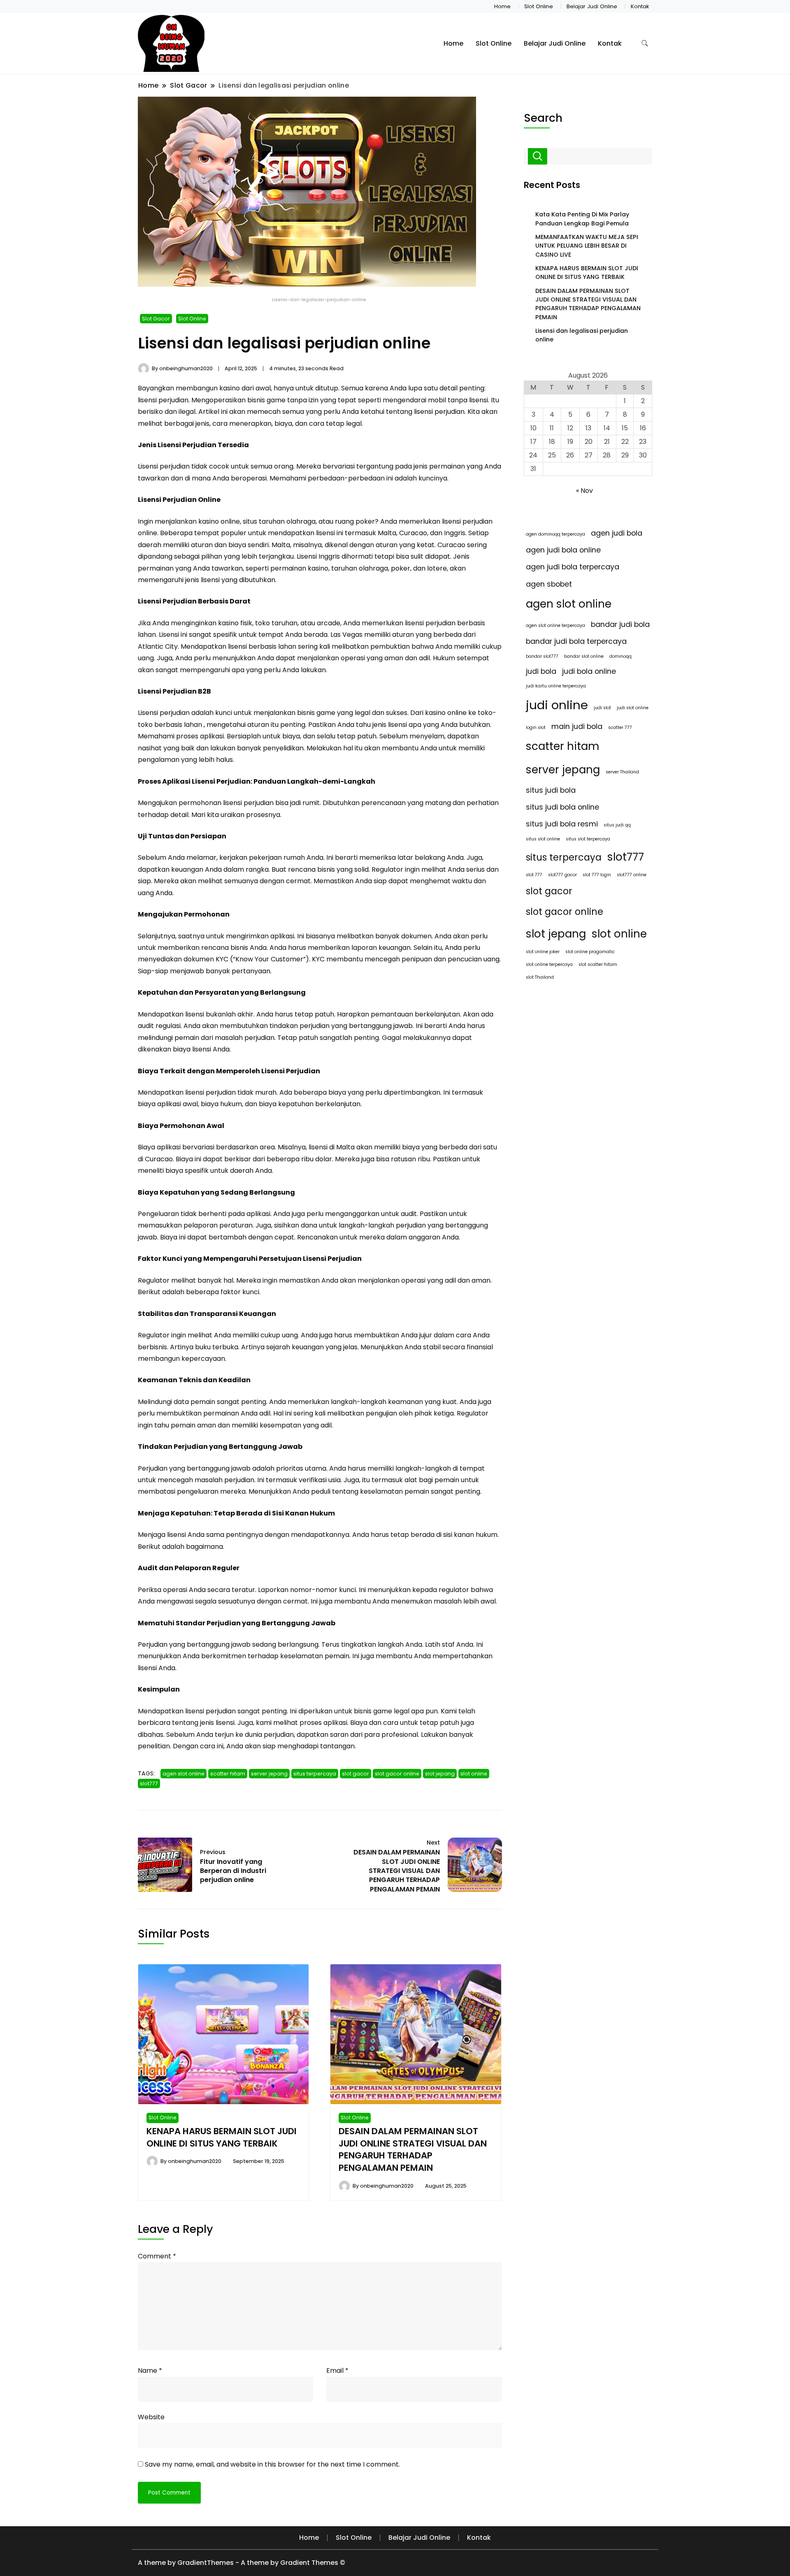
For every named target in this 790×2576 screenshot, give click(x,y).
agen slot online (184, 1774)
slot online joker (543, 952)
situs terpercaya (315, 1774)
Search (543, 118)
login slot (536, 728)
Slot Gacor (156, 319)
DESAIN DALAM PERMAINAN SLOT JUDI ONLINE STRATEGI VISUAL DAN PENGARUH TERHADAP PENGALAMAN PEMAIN (413, 2150)
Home (502, 6)
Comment (157, 2256)
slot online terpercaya (549, 964)
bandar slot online (584, 656)
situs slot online (543, 839)
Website (151, 2417)
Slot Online (539, 6)
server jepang (269, 1774)
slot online (474, 1774)
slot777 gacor (562, 875)
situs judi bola (551, 790)
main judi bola (577, 726)
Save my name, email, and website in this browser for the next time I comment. (272, 2464)
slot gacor (355, 1774)
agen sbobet (549, 584)
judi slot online (633, 708)
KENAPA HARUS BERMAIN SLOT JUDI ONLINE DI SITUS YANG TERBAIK (222, 2137)
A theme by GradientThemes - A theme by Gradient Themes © (242, 2563)
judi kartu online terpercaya (556, 686)
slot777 (149, 1783)
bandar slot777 (542, 656)
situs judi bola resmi (562, 824)
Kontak (640, 6)
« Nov (584, 491)
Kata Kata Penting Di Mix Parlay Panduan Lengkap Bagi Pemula (582, 219)
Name (150, 2371)
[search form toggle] (645, 43)
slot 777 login (597, 875)
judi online (557, 705)
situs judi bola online (562, 807)
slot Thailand (540, 977)
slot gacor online (397, 1774)
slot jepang (440, 1774)
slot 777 (534, 875)
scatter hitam (228, 1774)
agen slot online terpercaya (555, 625)
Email (337, 2371)
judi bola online (589, 671)
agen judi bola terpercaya (573, 567)
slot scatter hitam (598, 964)
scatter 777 (620, 728)
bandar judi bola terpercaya (576, 641)
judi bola (541, 671)
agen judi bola (617, 533)
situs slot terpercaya (588, 839)
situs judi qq (617, 825)
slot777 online (632, 875)
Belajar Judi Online (592, 6)
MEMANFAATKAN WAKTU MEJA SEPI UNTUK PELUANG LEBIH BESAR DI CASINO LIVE (587, 246)
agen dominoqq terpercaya (555, 534)
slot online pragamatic (590, 952)
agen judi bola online (563, 550)
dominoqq (620, 656)
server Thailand (622, 772)
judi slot (602, 708)
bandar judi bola (620, 624)
